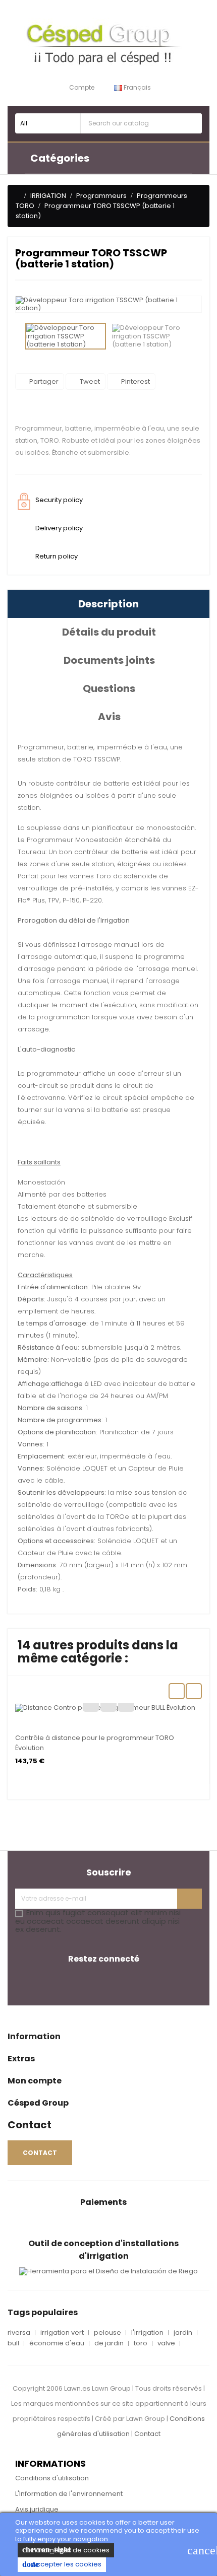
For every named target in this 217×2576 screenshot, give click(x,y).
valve (166, 2343)
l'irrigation (147, 2333)
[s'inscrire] (189, 1899)
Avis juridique (37, 2509)
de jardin (109, 2343)
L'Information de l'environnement (69, 2494)
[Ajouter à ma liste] (91, 1704)
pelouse (107, 2333)
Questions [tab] (109, 688)
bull (13, 2343)
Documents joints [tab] (109, 660)
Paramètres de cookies (66, 2550)
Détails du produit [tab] (109, 632)
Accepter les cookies (62, 2564)
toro (141, 2343)
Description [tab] (108, 604)
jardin (183, 2333)
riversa (19, 2333)
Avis (109, 717)
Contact (147, 2434)
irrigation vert (62, 2333)
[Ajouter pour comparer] (108, 1704)
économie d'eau (57, 2343)
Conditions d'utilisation (52, 2478)
